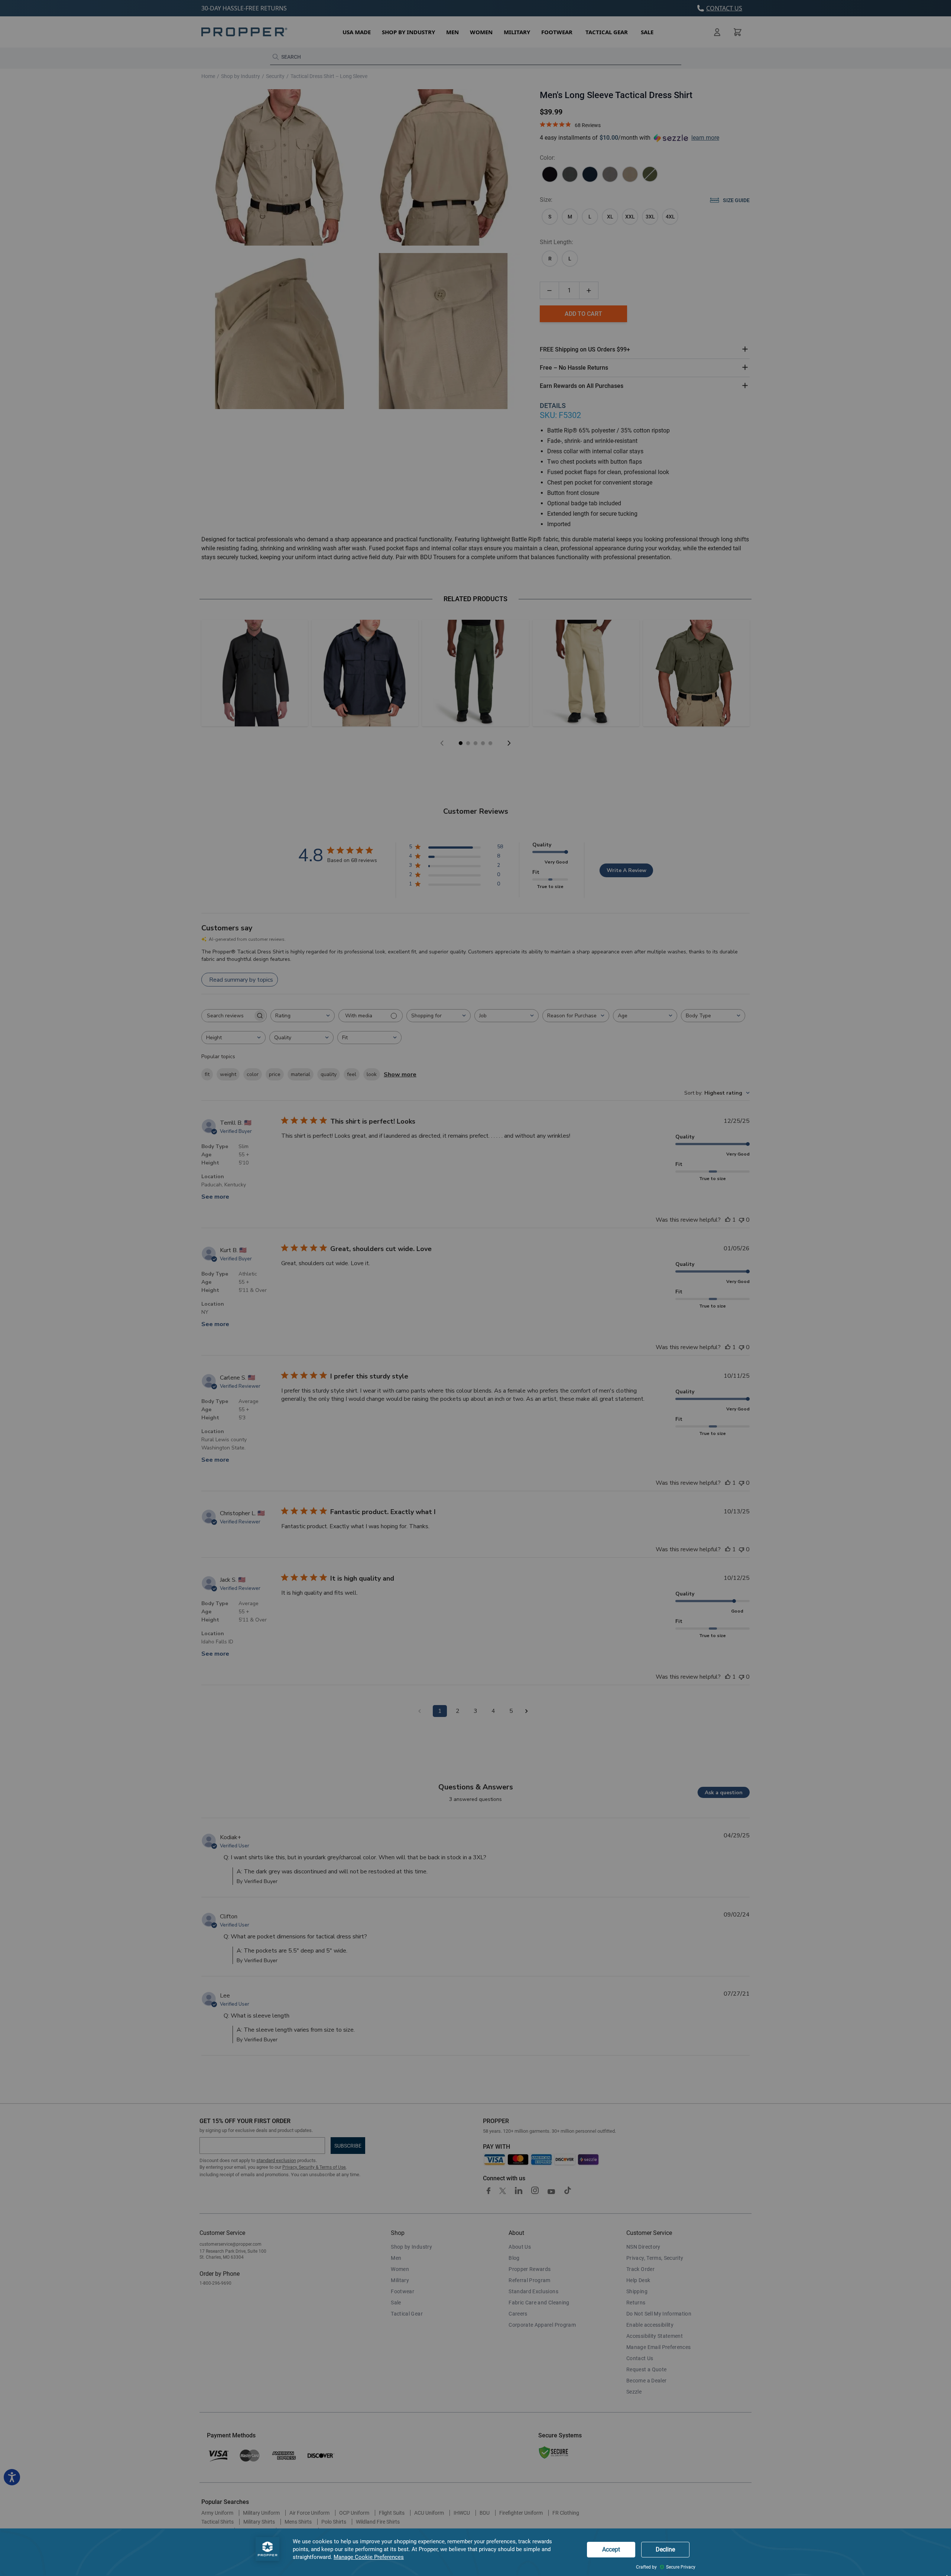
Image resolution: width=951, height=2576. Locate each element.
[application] (475, 2552)
